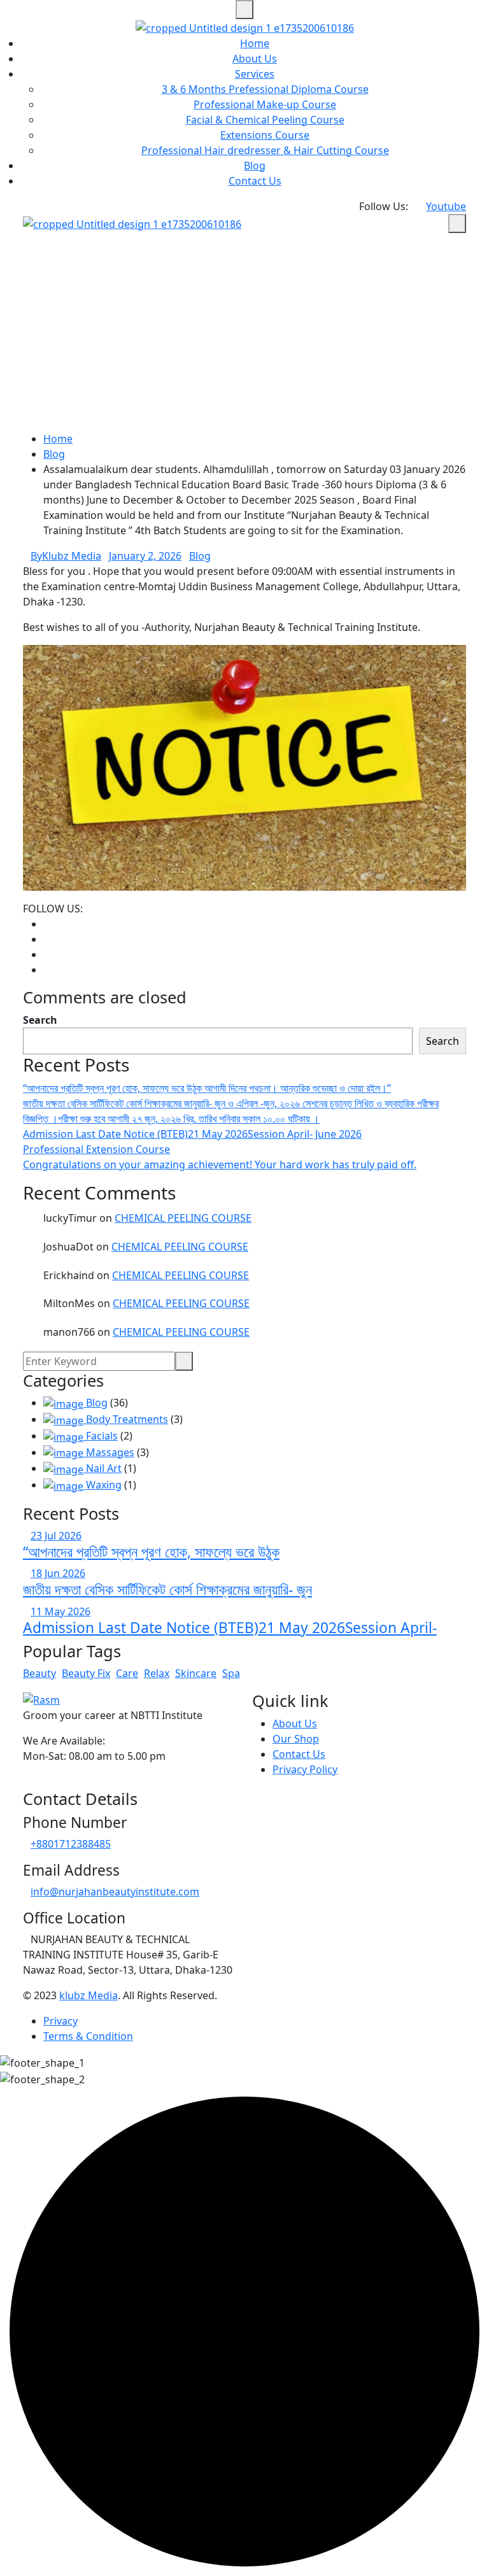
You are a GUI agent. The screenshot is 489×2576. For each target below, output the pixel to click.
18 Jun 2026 (58, 1573)
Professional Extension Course (96, 1149)
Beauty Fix (86, 1673)
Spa (231, 1673)
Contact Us (255, 181)
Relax (157, 1673)
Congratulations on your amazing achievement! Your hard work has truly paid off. (220, 1164)
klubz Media (89, 1995)
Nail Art (103, 1468)
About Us (255, 59)
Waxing (103, 1485)
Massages (109, 1452)
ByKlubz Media (66, 556)
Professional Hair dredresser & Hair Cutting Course (265, 150)
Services (255, 74)
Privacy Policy (305, 1769)
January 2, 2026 (145, 556)
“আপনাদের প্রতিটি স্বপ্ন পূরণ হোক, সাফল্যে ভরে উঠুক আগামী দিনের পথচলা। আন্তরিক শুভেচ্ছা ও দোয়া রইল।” (207, 1088)
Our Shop (296, 1739)
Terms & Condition (88, 2036)
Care (127, 1673)
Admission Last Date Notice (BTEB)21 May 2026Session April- (230, 1628)
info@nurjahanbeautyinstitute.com (115, 1892)
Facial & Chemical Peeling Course (265, 120)
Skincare (196, 1673)
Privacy (60, 2021)
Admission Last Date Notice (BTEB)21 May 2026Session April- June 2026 (192, 1134)
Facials (101, 1436)
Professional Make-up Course (265, 104)
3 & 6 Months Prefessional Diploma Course (265, 89)
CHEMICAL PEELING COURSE (183, 1218)
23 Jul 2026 (56, 1536)
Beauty (39, 1673)
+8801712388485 (71, 1844)
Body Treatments (126, 1419)
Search (40, 1020)
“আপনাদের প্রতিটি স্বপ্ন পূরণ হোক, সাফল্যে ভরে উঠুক (151, 1552)
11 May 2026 (60, 1611)
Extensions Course (265, 135)
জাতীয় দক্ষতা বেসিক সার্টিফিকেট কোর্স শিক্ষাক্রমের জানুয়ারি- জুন (167, 1589)
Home (255, 43)
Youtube (446, 206)
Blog (255, 166)
